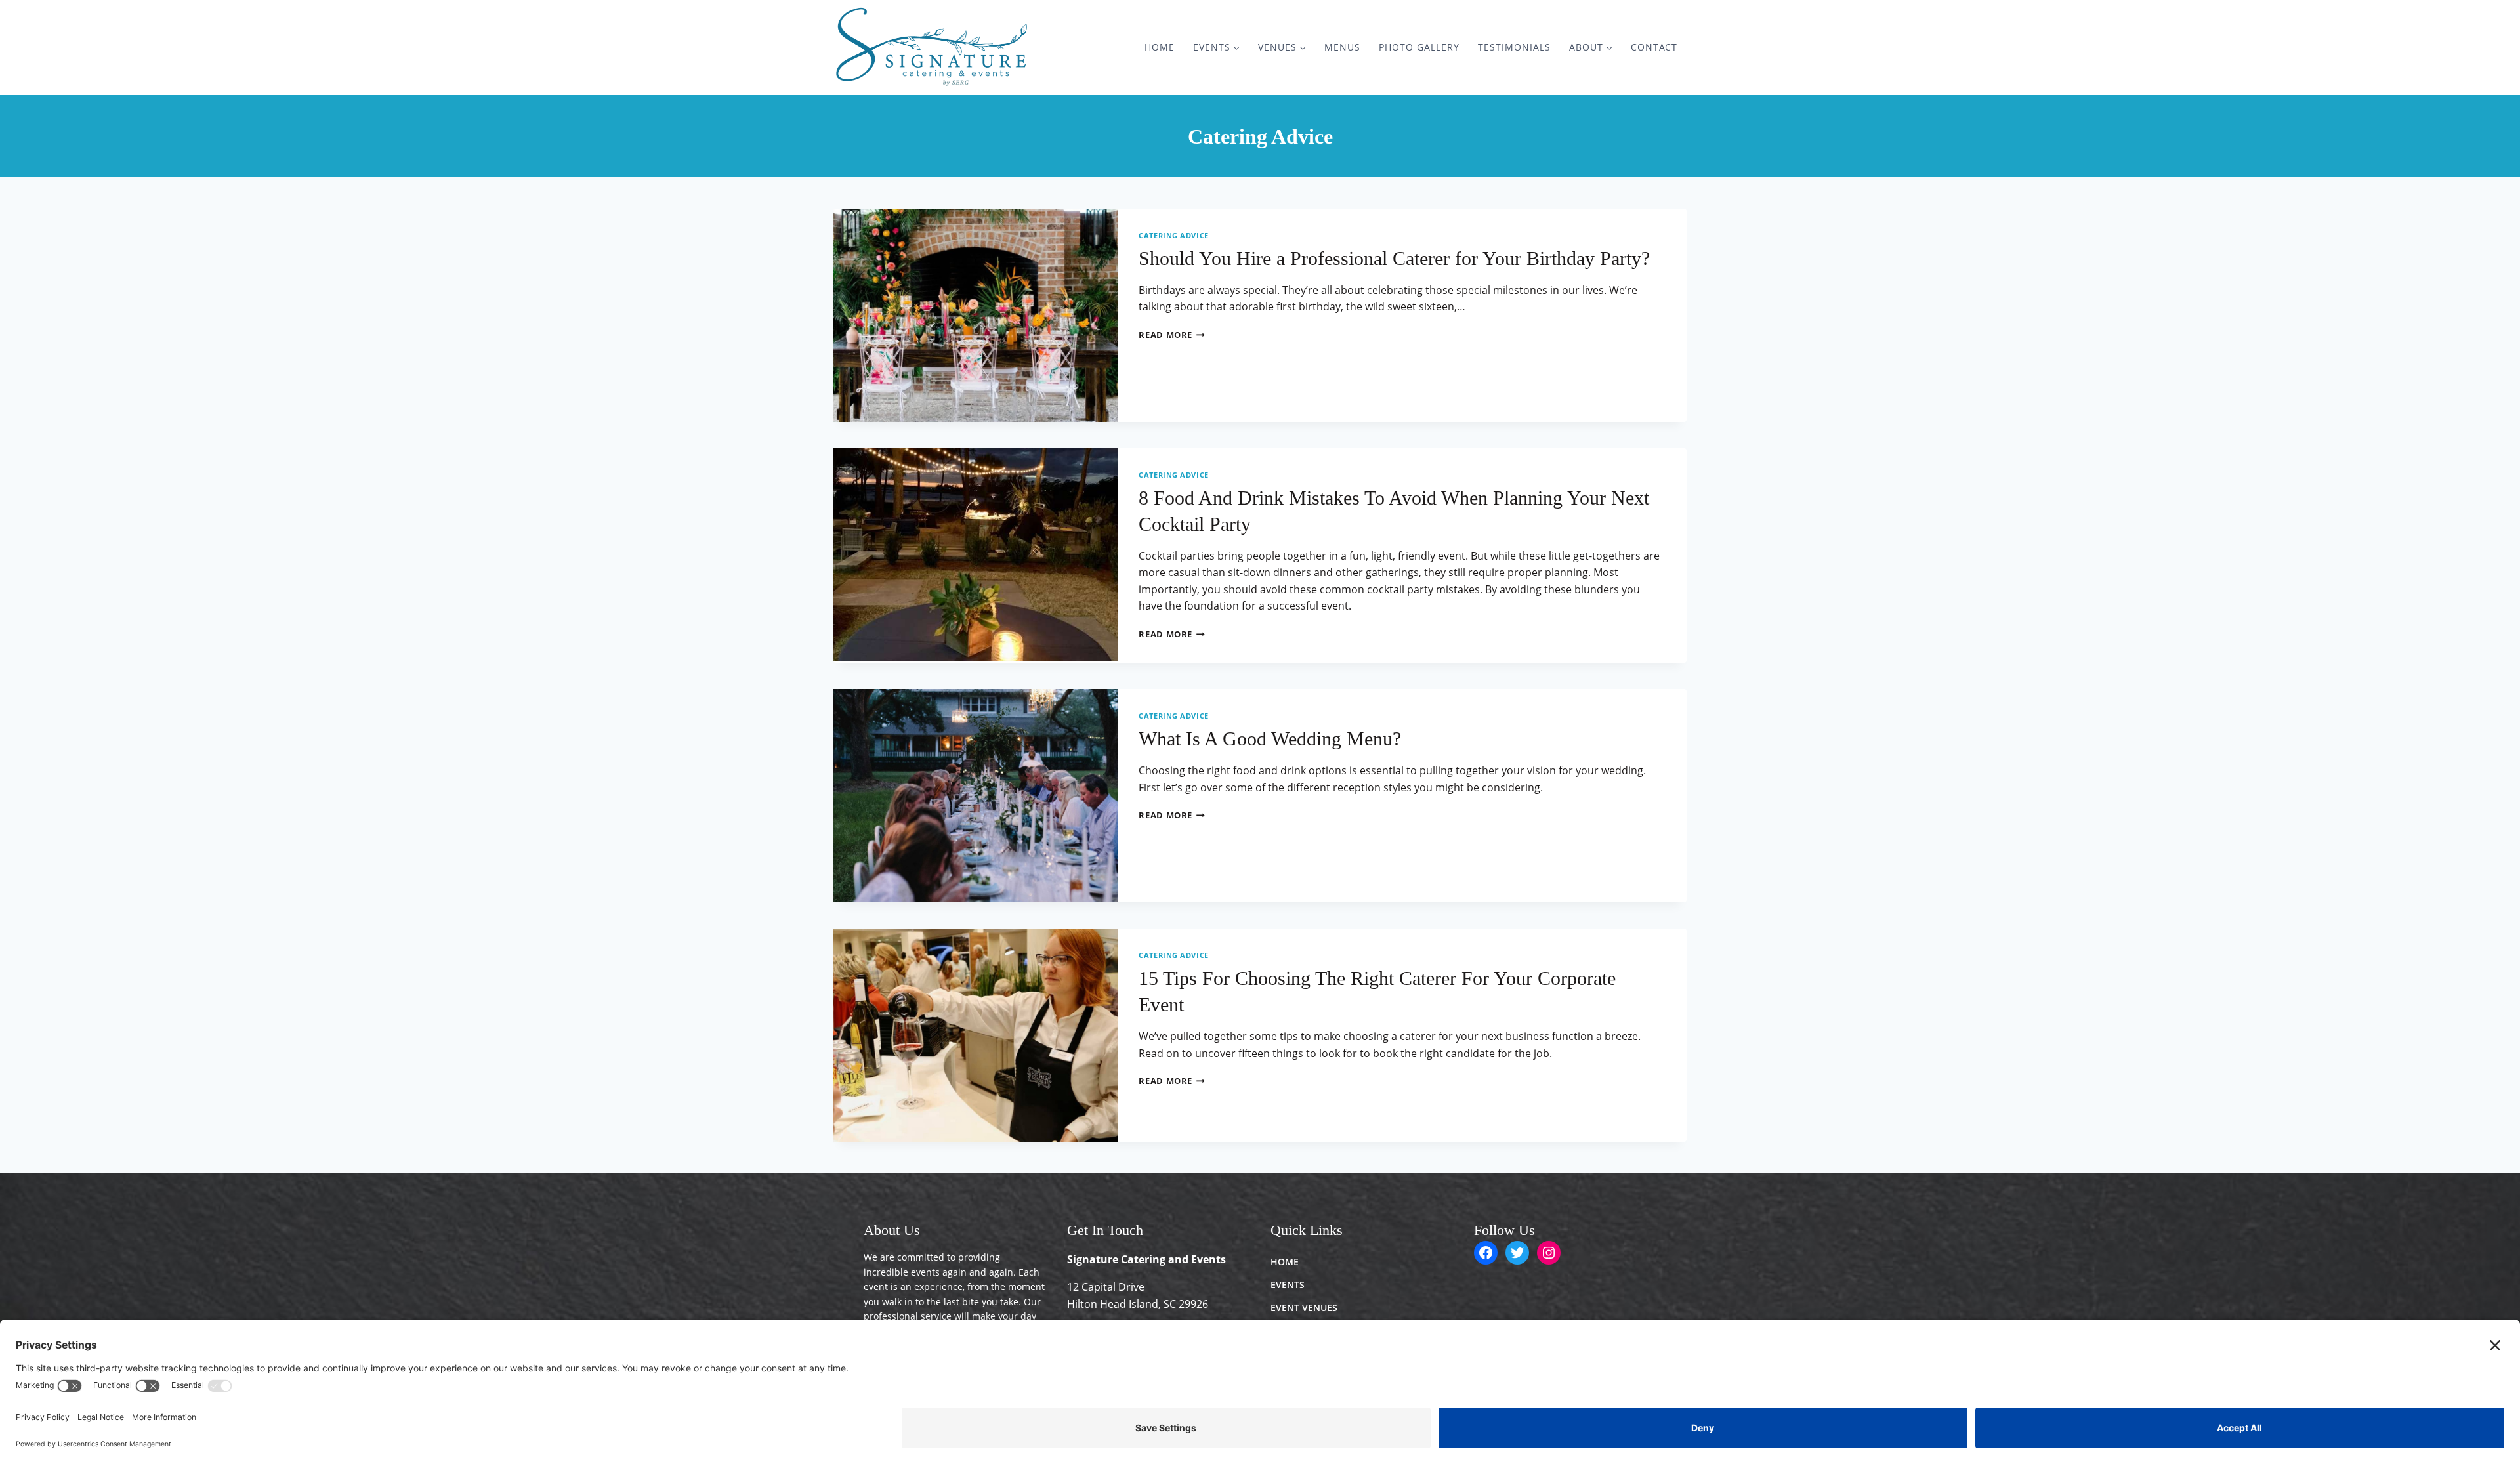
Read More (1172, 335)
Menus (1342, 47)
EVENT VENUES (1304, 1307)
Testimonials (1514, 47)
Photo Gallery (1419, 47)
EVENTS (1288, 1285)
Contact (1654, 47)
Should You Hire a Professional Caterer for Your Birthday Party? (1394, 258)
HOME (1285, 1262)
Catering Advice (1173, 235)
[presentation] (976, 315)
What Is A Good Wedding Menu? (1270, 739)
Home (1160, 47)
